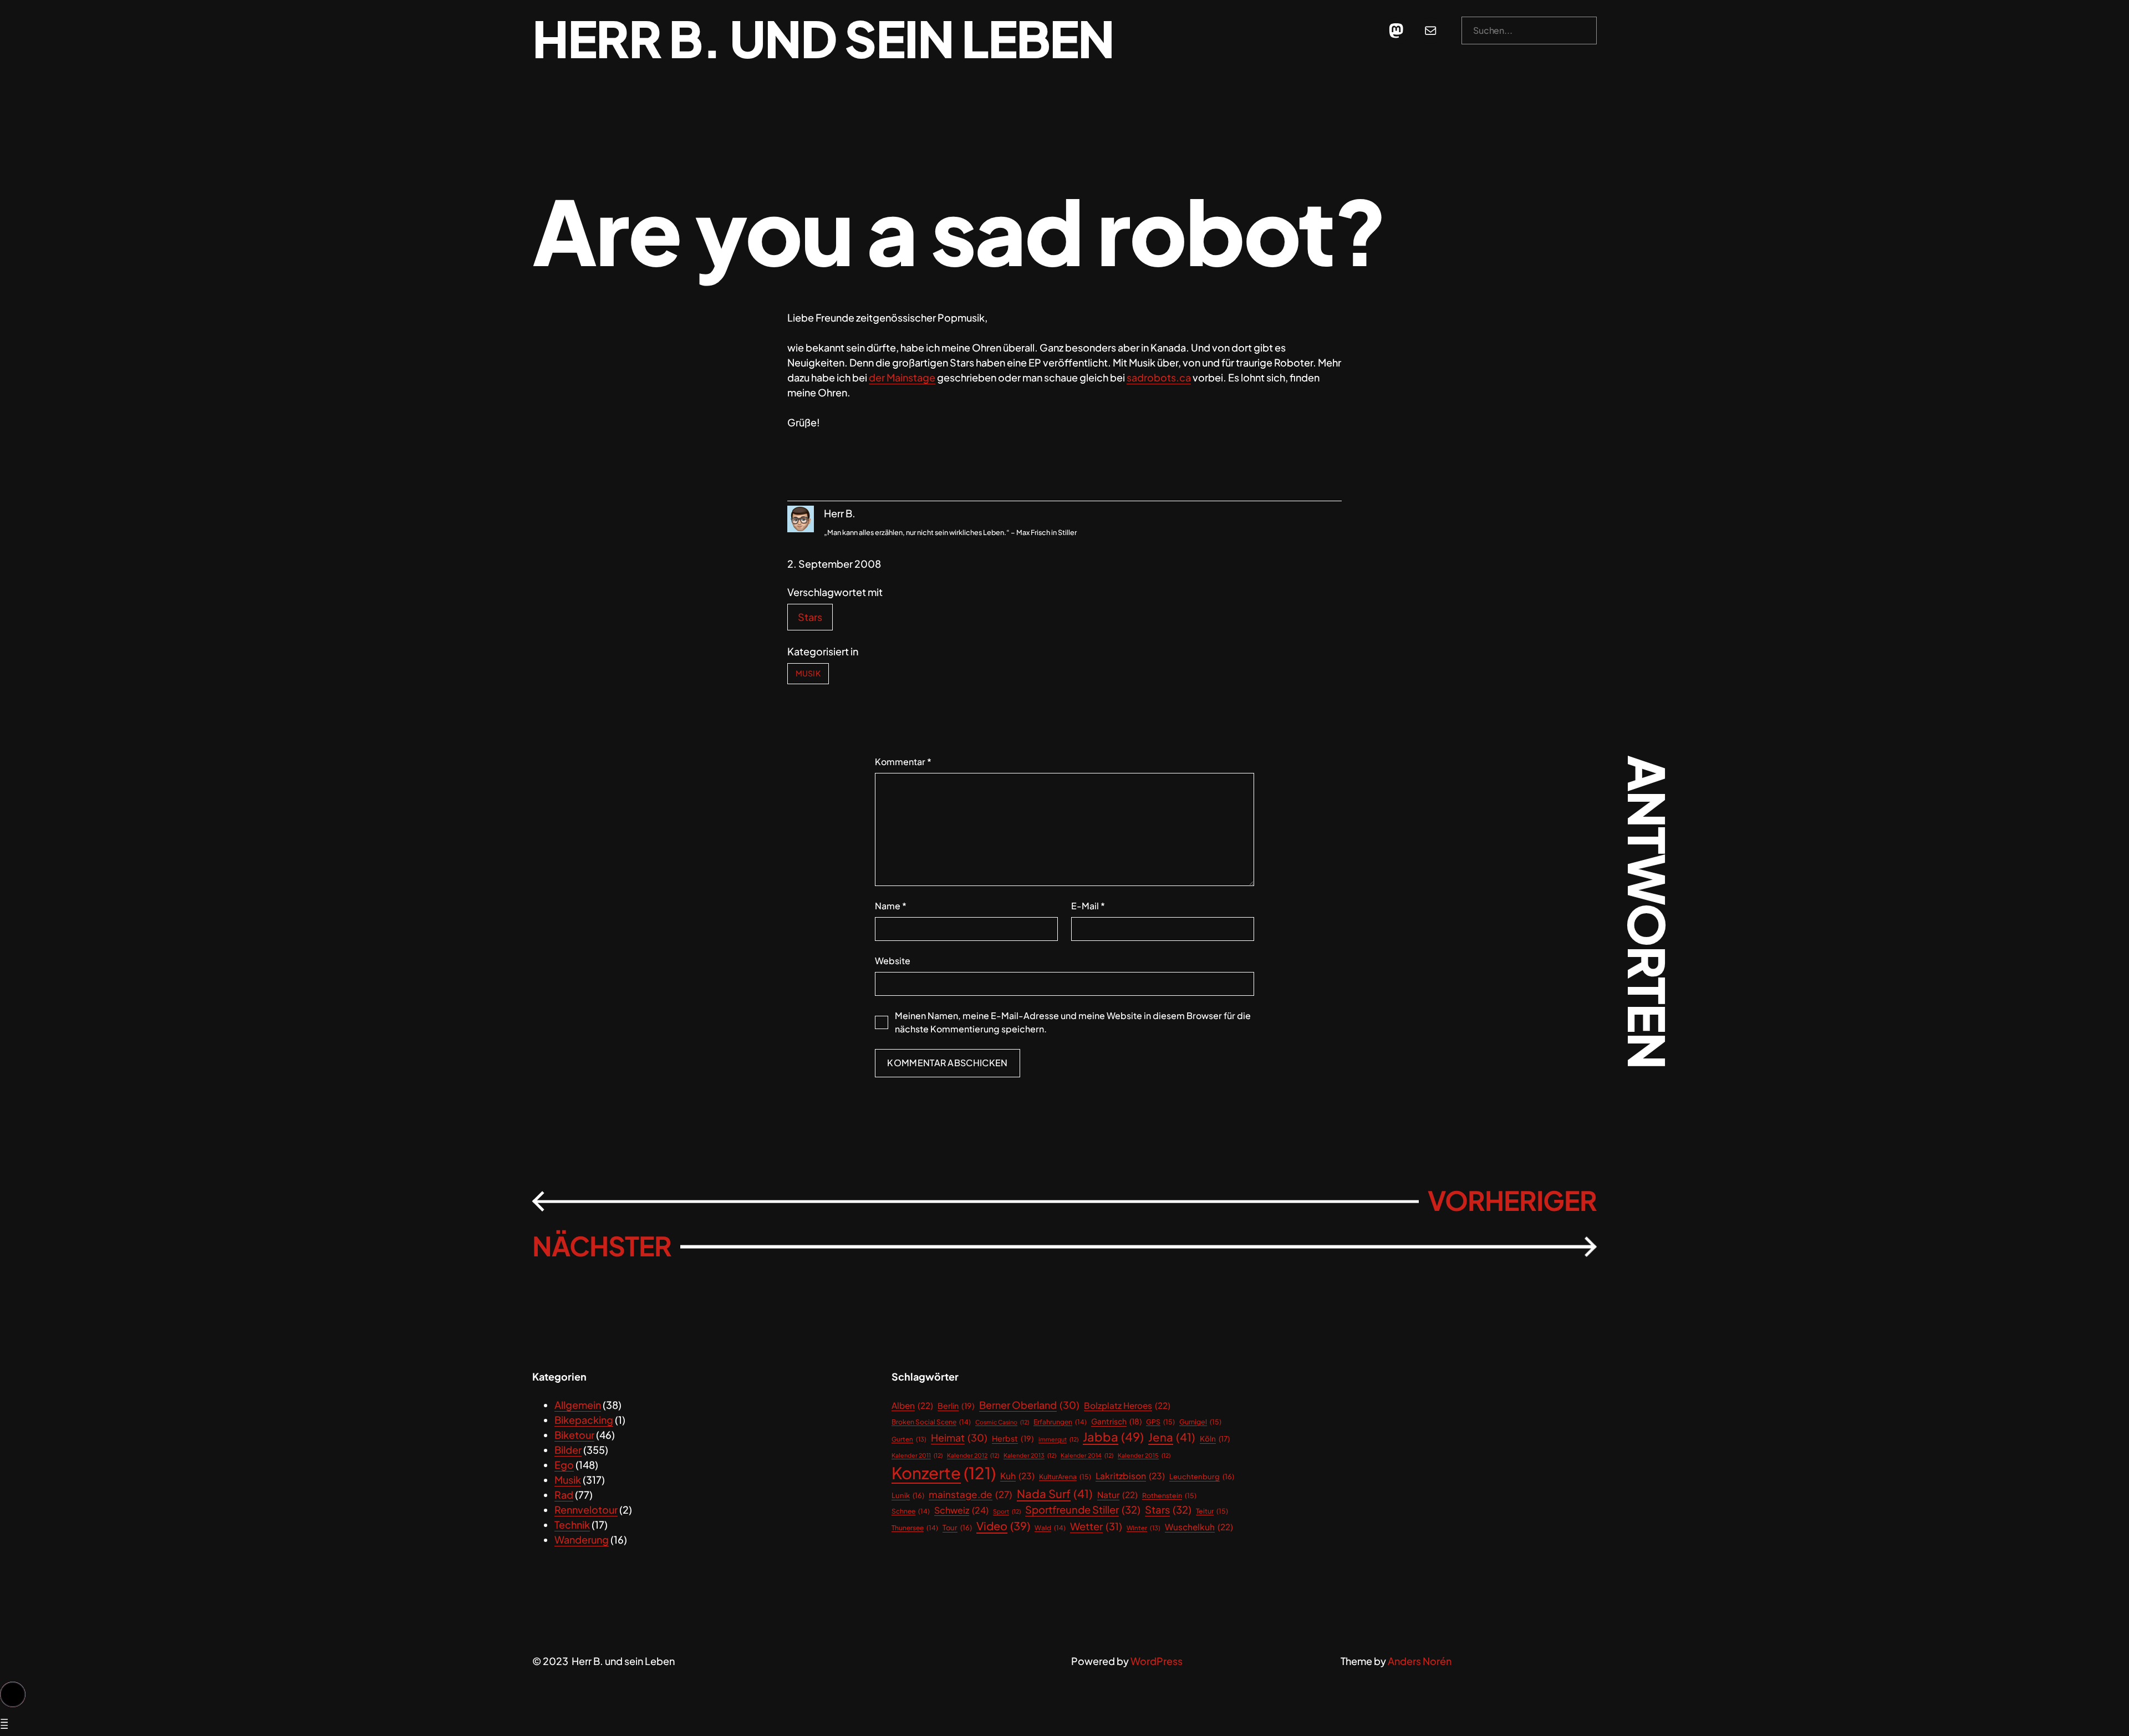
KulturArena (1065, 1477)
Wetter (1096, 1526)
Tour (957, 1528)
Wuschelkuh (1199, 1527)
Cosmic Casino (1002, 1422)
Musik (808, 673)
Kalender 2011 (917, 1455)
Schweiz (961, 1510)
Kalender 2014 (1087, 1455)
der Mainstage (902, 377)
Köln (1215, 1439)
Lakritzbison (1130, 1476)
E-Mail (1088, 906)
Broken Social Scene (931, 1422)
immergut (1058, 1439)
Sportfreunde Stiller (1083, 1510)
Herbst (1013, 1438)
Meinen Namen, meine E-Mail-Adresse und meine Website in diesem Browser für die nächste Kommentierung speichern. (1073, 1022)
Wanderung (582, 1539)
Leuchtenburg (1202, 1477)
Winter (1144, 1528)
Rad (564, 1495)
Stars (810, 617)
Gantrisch (1116, 1421)
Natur (1117, 1495)
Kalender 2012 (973, 1455)
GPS (1160, 1422)
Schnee (911, 1511)
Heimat (959, 1437)
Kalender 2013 (1030, 1455)
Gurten (909, 1439)
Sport (1007, 1511)
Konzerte (944, 1473)
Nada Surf (1055, 1494)
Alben (912, 1405)
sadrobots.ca (1159, 377)
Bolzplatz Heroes (1127, 1405)
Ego (564, 1465)
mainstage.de (971, 1494)
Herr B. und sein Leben (823, 38)
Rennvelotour (586, 1510)
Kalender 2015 (1144, 1455)
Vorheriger (1512, 1200)
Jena (1172, 1437)
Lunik (908, 1495)
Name (891, 906)
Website (893, 961)
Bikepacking (584, 1420)
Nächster (602, 1246)
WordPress (1157, 1661)
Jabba (1113, 1437)
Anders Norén (1420, 1661)
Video (1003, 1526)
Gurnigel (1200, 1422)
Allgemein (578, 1405)
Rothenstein (1169, 1495)
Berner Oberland (1029, 1405)
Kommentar (903, 762)
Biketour (574, 1435)
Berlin (956, 1406)
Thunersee (915, 1528)
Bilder (568, 1450)
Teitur (1212, 1511)
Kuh (1017, 1476)
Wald (1050, 1528)
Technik (572, 1524)
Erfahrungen (1060, 1422)
